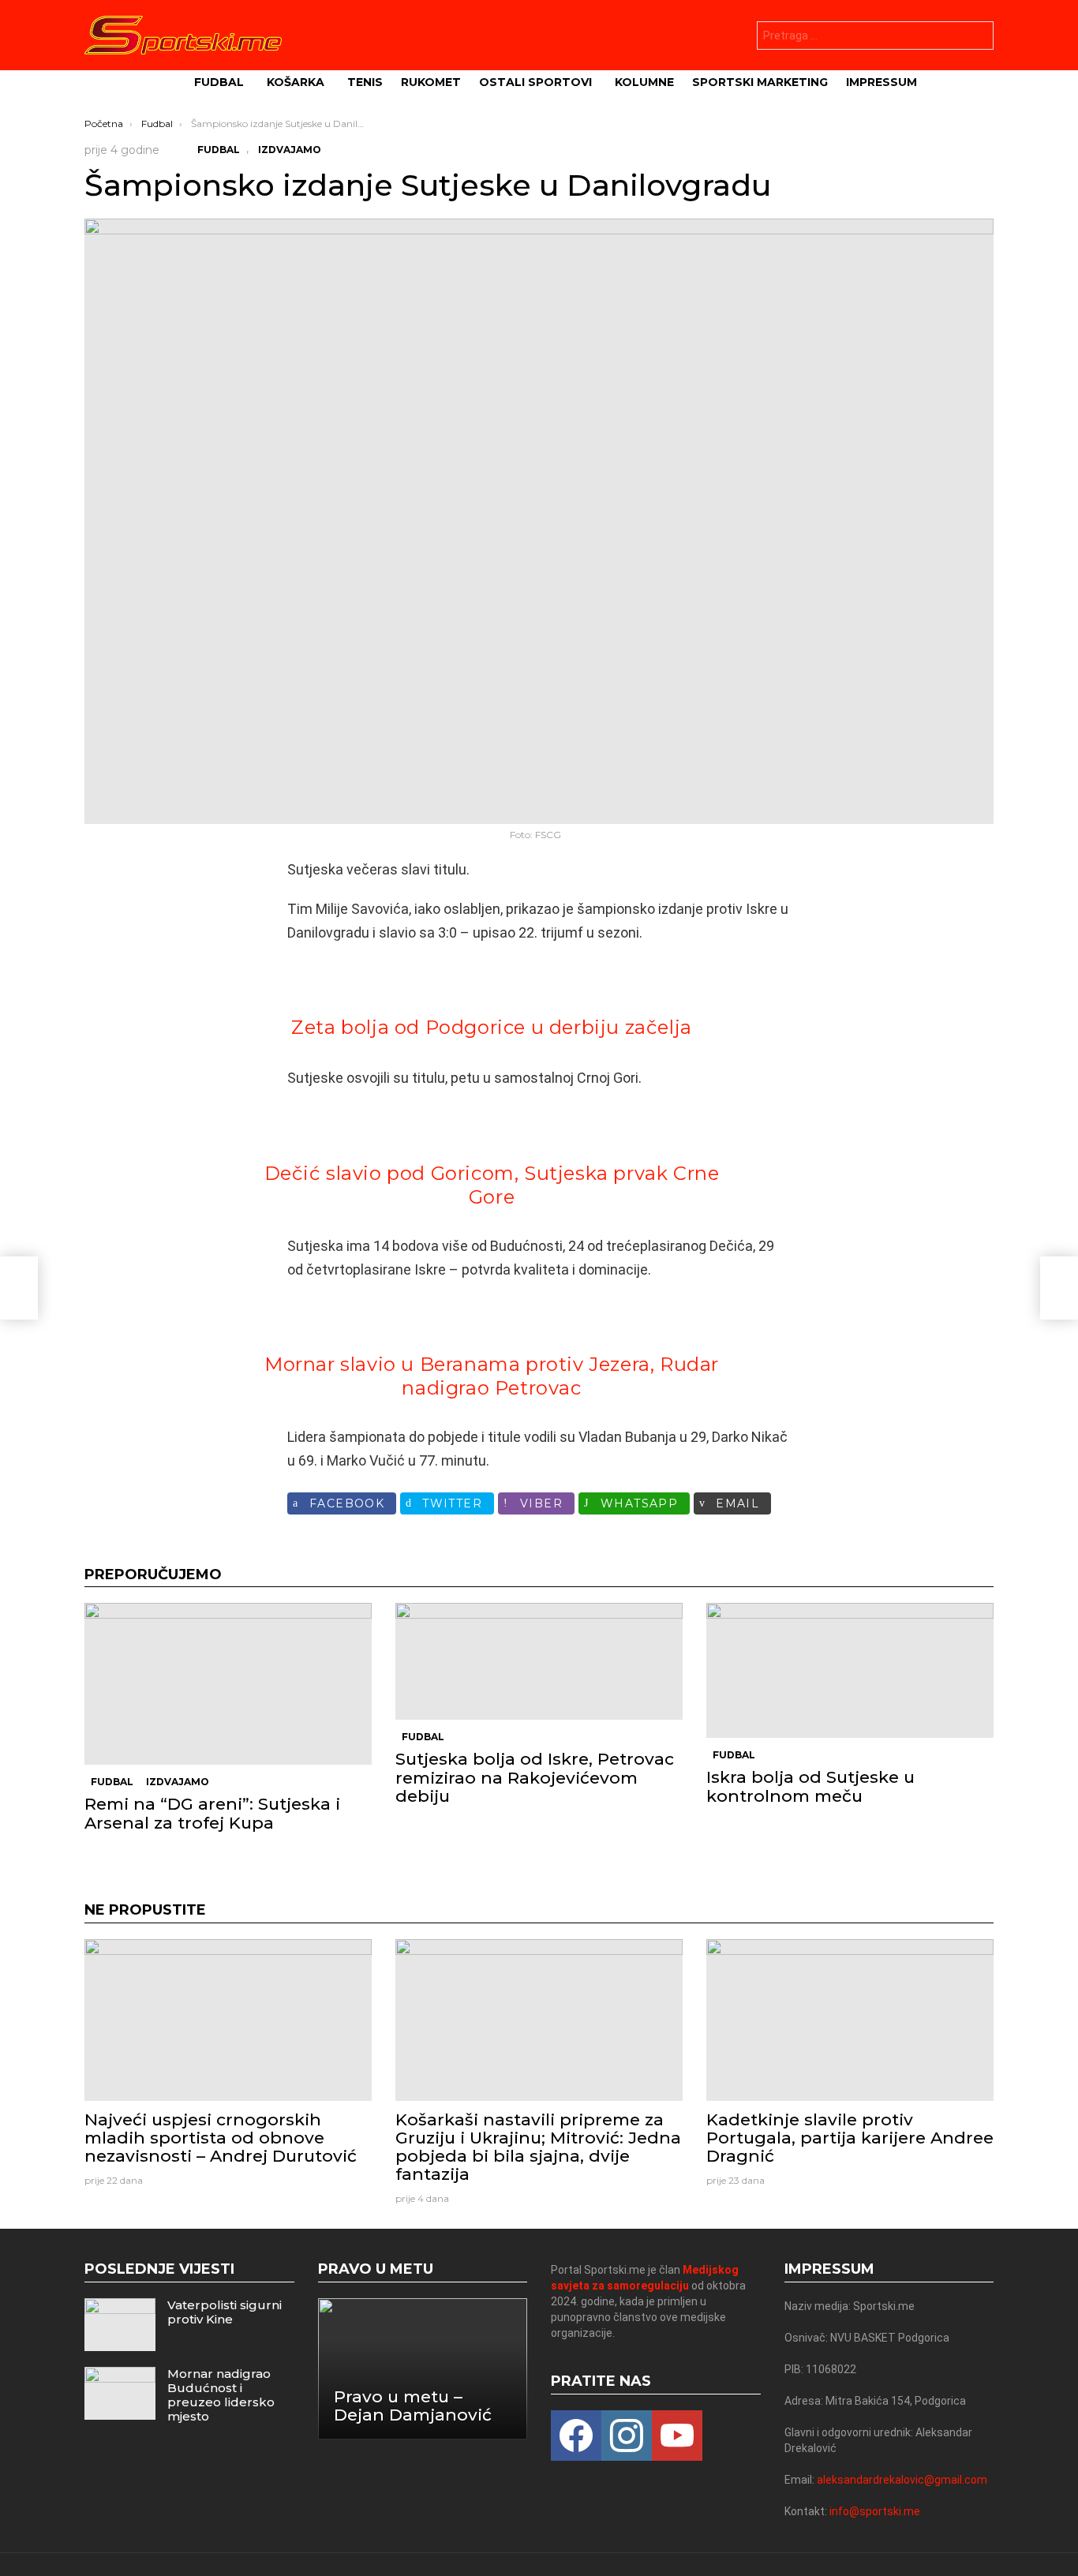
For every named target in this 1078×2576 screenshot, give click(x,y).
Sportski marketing (760, 82)
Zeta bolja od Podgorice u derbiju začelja (492, 1027)
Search (978, 37)
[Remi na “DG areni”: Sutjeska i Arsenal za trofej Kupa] (228, 1684)
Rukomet (431, 82)
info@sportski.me (875, 2511)
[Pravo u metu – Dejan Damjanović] (423, 2369)
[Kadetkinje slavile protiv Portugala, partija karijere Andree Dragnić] (850, 2020)
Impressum (881, 82)
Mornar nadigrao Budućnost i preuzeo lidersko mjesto (221, 2395)
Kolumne (644, 82)
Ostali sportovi (535, 82)
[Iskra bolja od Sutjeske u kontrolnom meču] (850, 1670)
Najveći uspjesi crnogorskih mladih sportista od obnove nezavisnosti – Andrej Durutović (221, 2138)
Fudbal (219, 82)
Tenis (365, 82)
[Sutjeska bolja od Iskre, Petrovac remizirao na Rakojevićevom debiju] (539, 1661)
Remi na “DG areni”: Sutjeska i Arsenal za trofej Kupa (212, 1813)
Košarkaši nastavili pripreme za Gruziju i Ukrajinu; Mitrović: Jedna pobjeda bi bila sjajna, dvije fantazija (538, 2147)
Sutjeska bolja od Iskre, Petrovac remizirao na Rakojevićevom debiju (535, 1777)
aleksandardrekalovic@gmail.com (902, 2480)
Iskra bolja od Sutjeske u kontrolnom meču (810, 1786)
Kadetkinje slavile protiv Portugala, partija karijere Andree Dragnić (850, 2138)
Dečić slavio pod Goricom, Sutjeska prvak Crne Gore (492, 1185)
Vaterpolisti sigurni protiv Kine (225, 2312)
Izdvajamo (178, 1782)
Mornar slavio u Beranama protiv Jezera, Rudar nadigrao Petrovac (492, 1376)
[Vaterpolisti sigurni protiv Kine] (120, 2325)
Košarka (296, 82)
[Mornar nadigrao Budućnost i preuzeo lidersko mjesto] (120, 2393)
